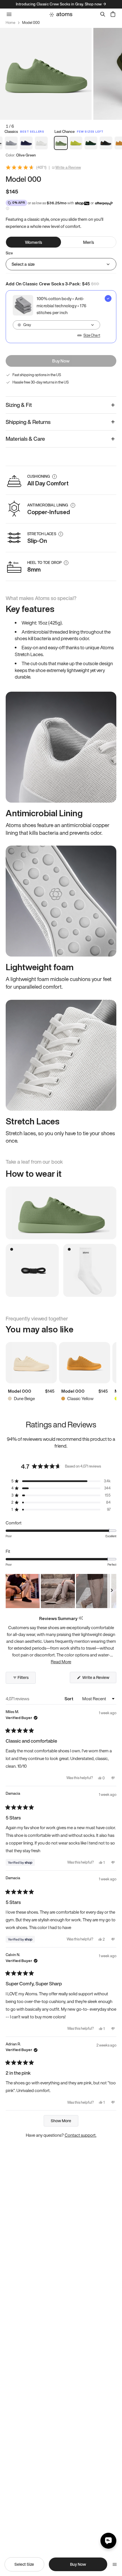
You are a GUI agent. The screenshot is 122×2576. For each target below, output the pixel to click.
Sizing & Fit (19, 405)
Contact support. (81, 2135)
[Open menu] (115, 2564)
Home (10, 23)
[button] (61, 1481)
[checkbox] (61, 317)
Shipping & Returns (28, 422)
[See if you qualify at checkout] (8, 208)
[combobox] (56, 325)
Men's (89, 242)
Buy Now (61, 361)
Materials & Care (25, 439)
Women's (33, 242)
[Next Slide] (112, 1591)
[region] (61, 1591)
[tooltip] (81, 1618)
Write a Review (68, 168)
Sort (69, 1699)
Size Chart (92, 335)
